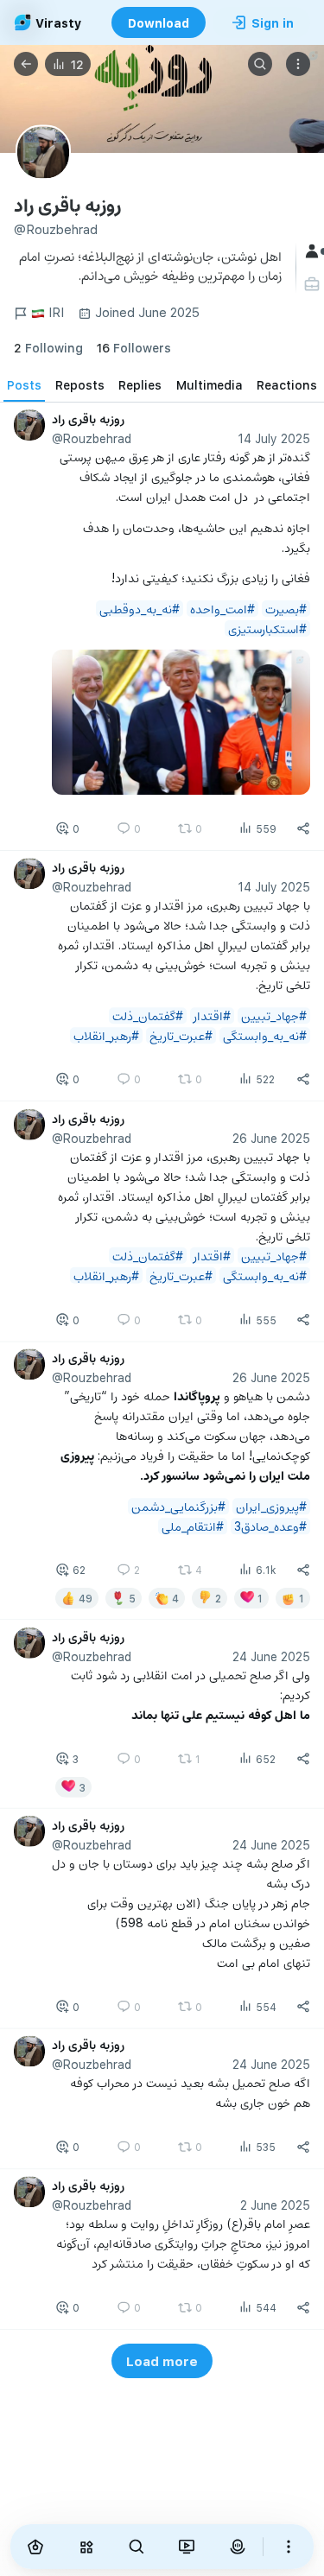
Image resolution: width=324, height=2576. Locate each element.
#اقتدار (212, 1015)
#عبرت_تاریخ (181, 1035)
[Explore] (86, 2547)
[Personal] (314, 284)
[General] (314, 251)
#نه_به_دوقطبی (140, 609)
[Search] (260, 64)
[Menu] (298, 64)
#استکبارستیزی (267, 628)
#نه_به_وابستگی (265, 1035)
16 (134, 348)
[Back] (26, 64)
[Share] (303, 828)
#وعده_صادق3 (270, 1526)
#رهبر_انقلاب (106, 1035)
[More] (289, 2547)
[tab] (24, 384)
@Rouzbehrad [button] (92, 438)
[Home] (35, 2547)
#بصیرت (286, 609)
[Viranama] (187, 2547)
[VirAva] (237, 2547)
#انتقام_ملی (193, 1526)
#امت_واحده (222, 609)
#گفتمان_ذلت (148, 1015)
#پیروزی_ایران (271, 1506)
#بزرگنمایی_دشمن (178, 1506)
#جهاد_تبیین (274, 1015)
